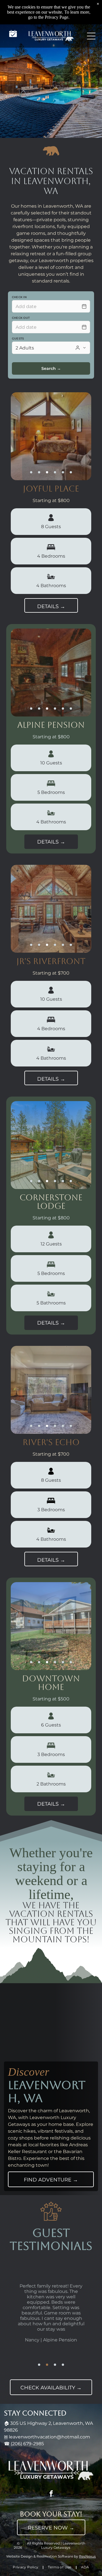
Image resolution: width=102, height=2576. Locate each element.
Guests (18, 339)
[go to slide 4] (55, 472)
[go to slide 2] (39, 472)
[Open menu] (91, 36)
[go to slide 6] (71, 472)
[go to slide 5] (63, 472)
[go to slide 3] (47, 472)
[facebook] (51, 2494)
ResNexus (87, 2556)
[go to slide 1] (31, 472)
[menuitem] (26, 2567)
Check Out (21, 318)
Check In (19, 297)
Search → (51, 368)
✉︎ (6, 2437)
